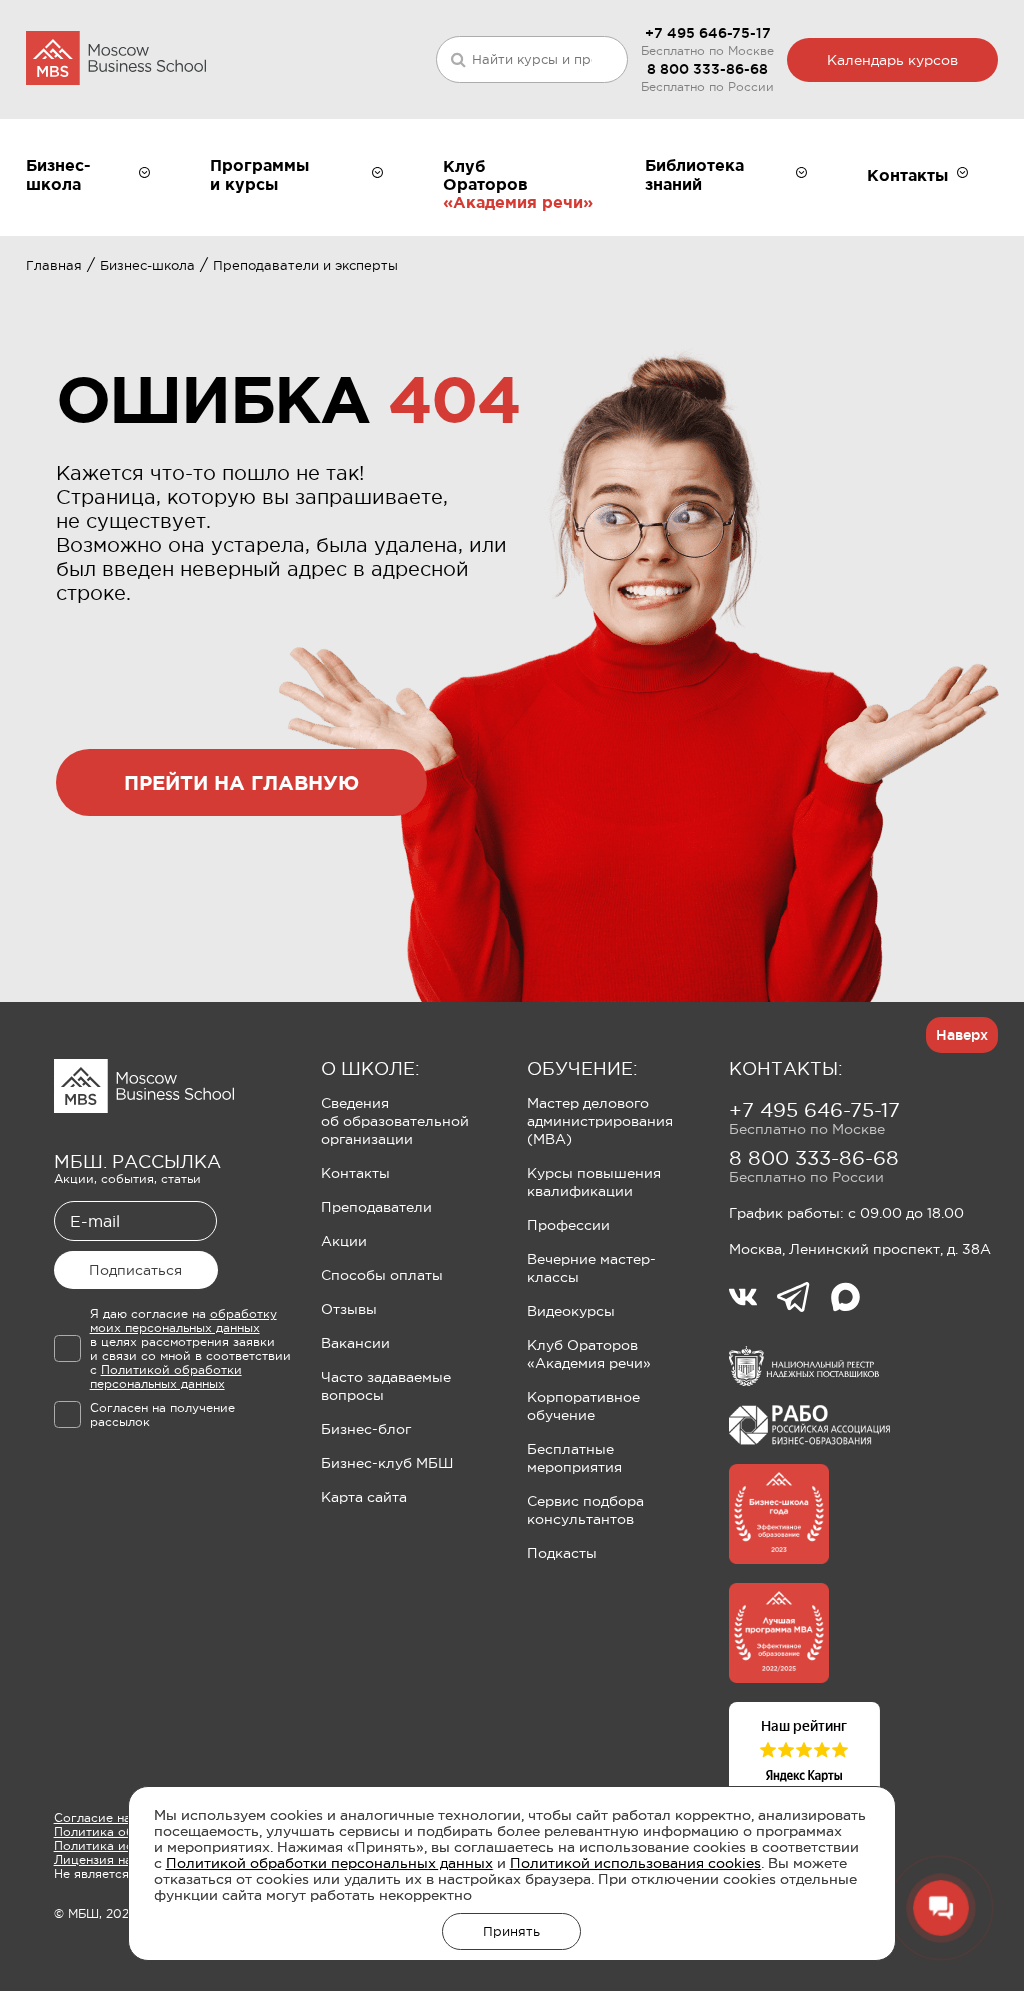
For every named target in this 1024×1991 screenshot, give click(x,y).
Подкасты (562, 1553)
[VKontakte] (753, 1299)
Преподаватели (376, 1207)
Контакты (355, 1173)
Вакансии (355, 1343)
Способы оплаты (382, 1275)
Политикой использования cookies (635, 1863)
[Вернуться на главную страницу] (116, 59)
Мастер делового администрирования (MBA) (600, 1121)
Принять (511, 1931)
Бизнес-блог (366, 1429)
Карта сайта (364, 1497)
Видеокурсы (571, 1311)
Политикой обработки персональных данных (329, 1863)
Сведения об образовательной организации (395, 1121)
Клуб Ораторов (485, 175)
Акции (344, 1241)
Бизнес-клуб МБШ (387, 1463)
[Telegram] (803, 1299)
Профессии (568, 1225)
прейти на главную (241, 782)
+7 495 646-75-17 (708, 33)
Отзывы (349, 1309)
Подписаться (135, 1270)
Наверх (962, 1035)
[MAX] (845, 1299)
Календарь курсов (892, 60)
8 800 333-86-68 (707, 69)
